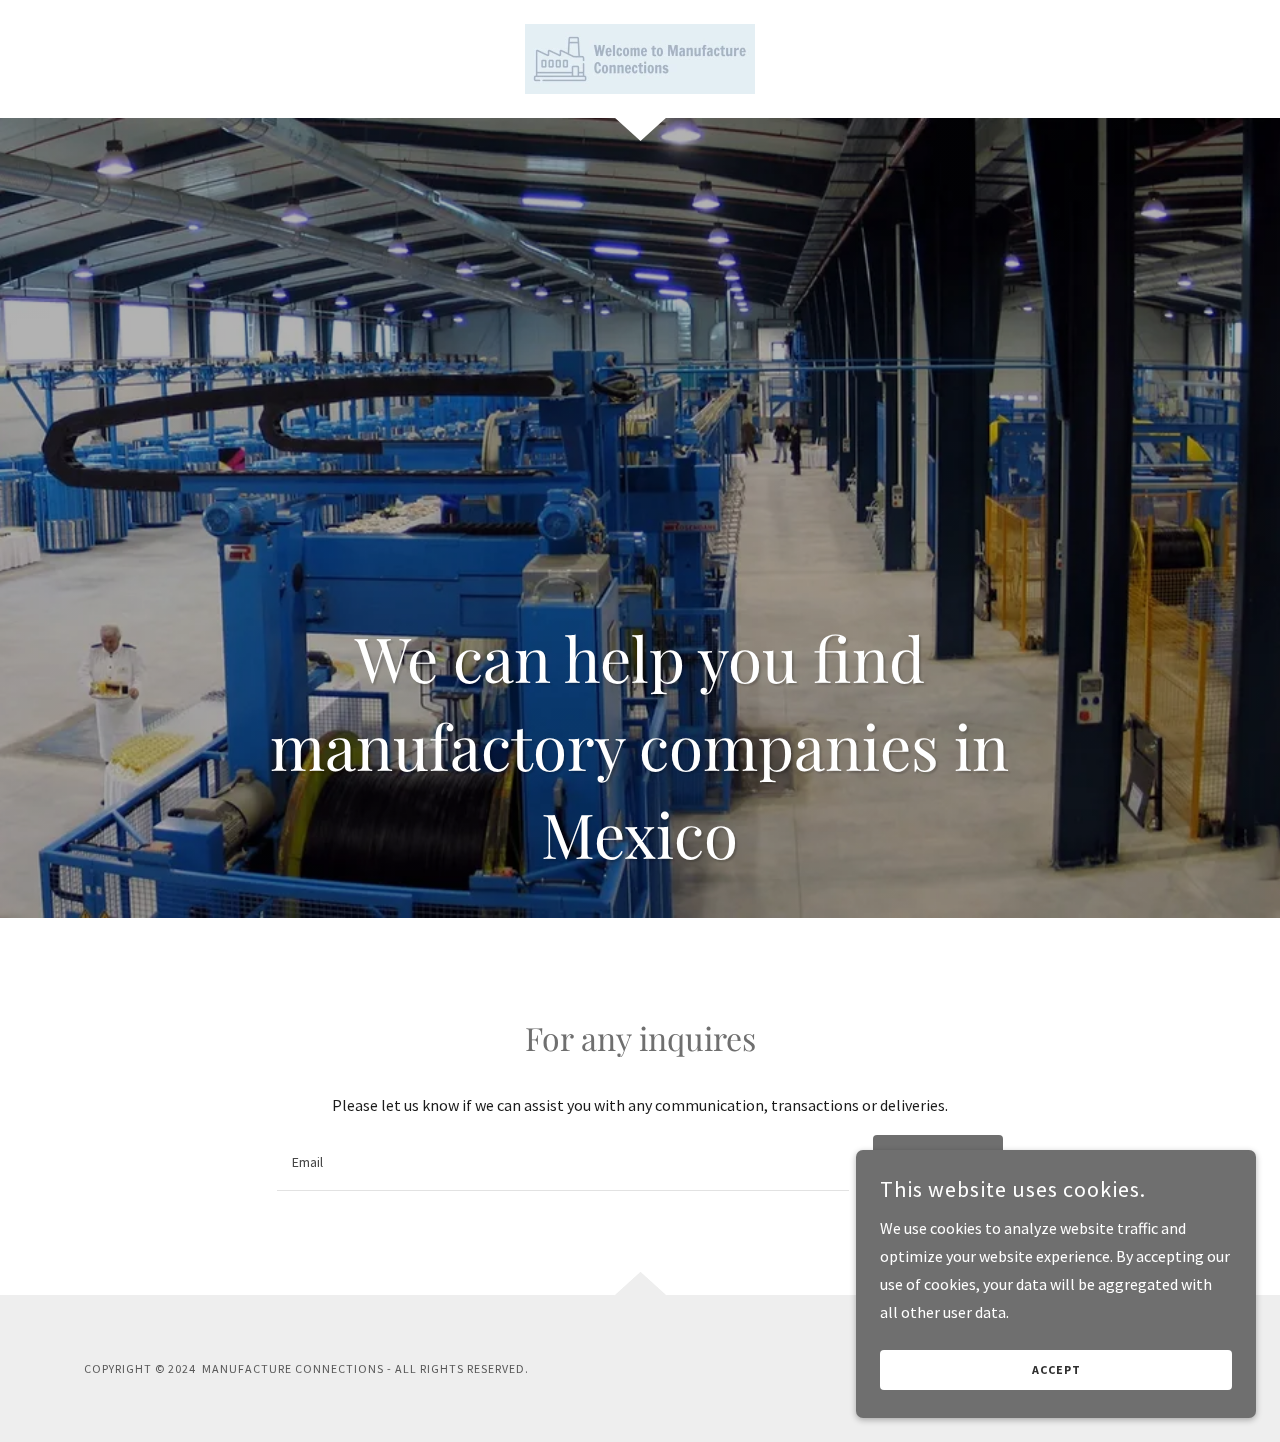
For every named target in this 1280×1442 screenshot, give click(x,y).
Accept (1056, 1370)
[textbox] (562, 1163)
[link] (640, 57)
